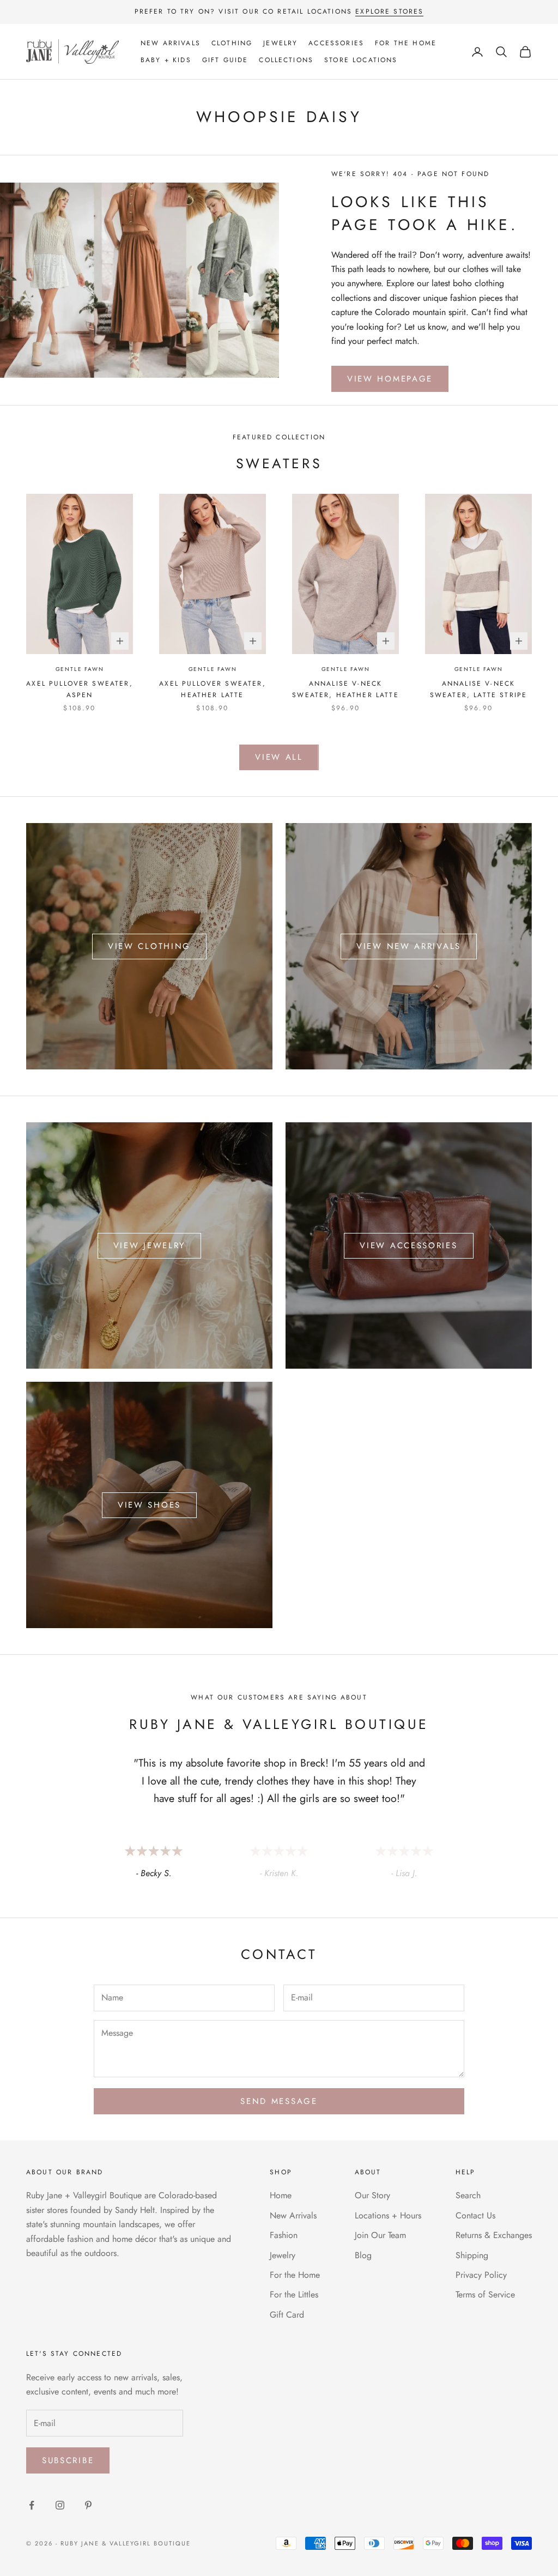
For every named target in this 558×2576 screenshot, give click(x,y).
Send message (279, 2101)
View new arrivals (409, 946)
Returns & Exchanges (494, 2235)
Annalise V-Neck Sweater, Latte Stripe (478, 689)
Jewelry (280, 43)
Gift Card (287, 2315)
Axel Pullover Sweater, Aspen (80, 689)
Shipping (472, 2255)
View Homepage (390, 379)
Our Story (372, 2195)
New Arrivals (171, 43)
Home (281, 2195)
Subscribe (68, 2460)
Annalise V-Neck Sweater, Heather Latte (345, 689)
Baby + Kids (166, 60)
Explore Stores (389, 11)
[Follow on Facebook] (32, 2505)
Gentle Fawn (80, 669)
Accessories (336, 43)
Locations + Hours (388, 2215)
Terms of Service (485, 2294)
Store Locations (361, 60)
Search (468, 2195)
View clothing (149, 946)
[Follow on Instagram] (60, 2505)
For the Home (406, 43)
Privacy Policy (481, 2275)
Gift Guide (225, 60)
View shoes (149, 1505)
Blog (363, 2255)
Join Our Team (380, 2235)
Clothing (232, 43)
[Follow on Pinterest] (88, 2505)
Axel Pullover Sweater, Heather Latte (213, 689)
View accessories (408, 1245)
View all (279, 757)
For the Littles (294, 2294)
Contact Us (475, 2215)
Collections (286, 60)
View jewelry (149, 1245)
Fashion (284, 2235)
